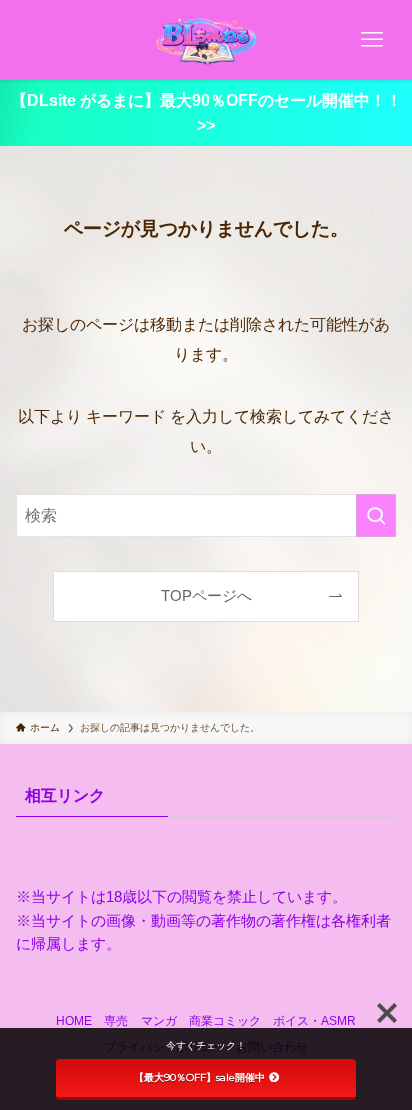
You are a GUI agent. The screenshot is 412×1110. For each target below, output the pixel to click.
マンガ (159, 1021)
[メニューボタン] (372, 40)
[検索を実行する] (376, 515)
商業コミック (225, 1021)
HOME (74, 1021)
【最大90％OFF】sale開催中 (199, 1077)
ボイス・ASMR (314, 1021)
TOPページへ (206, 596)
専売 (116, 1021)
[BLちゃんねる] (205, 40)
